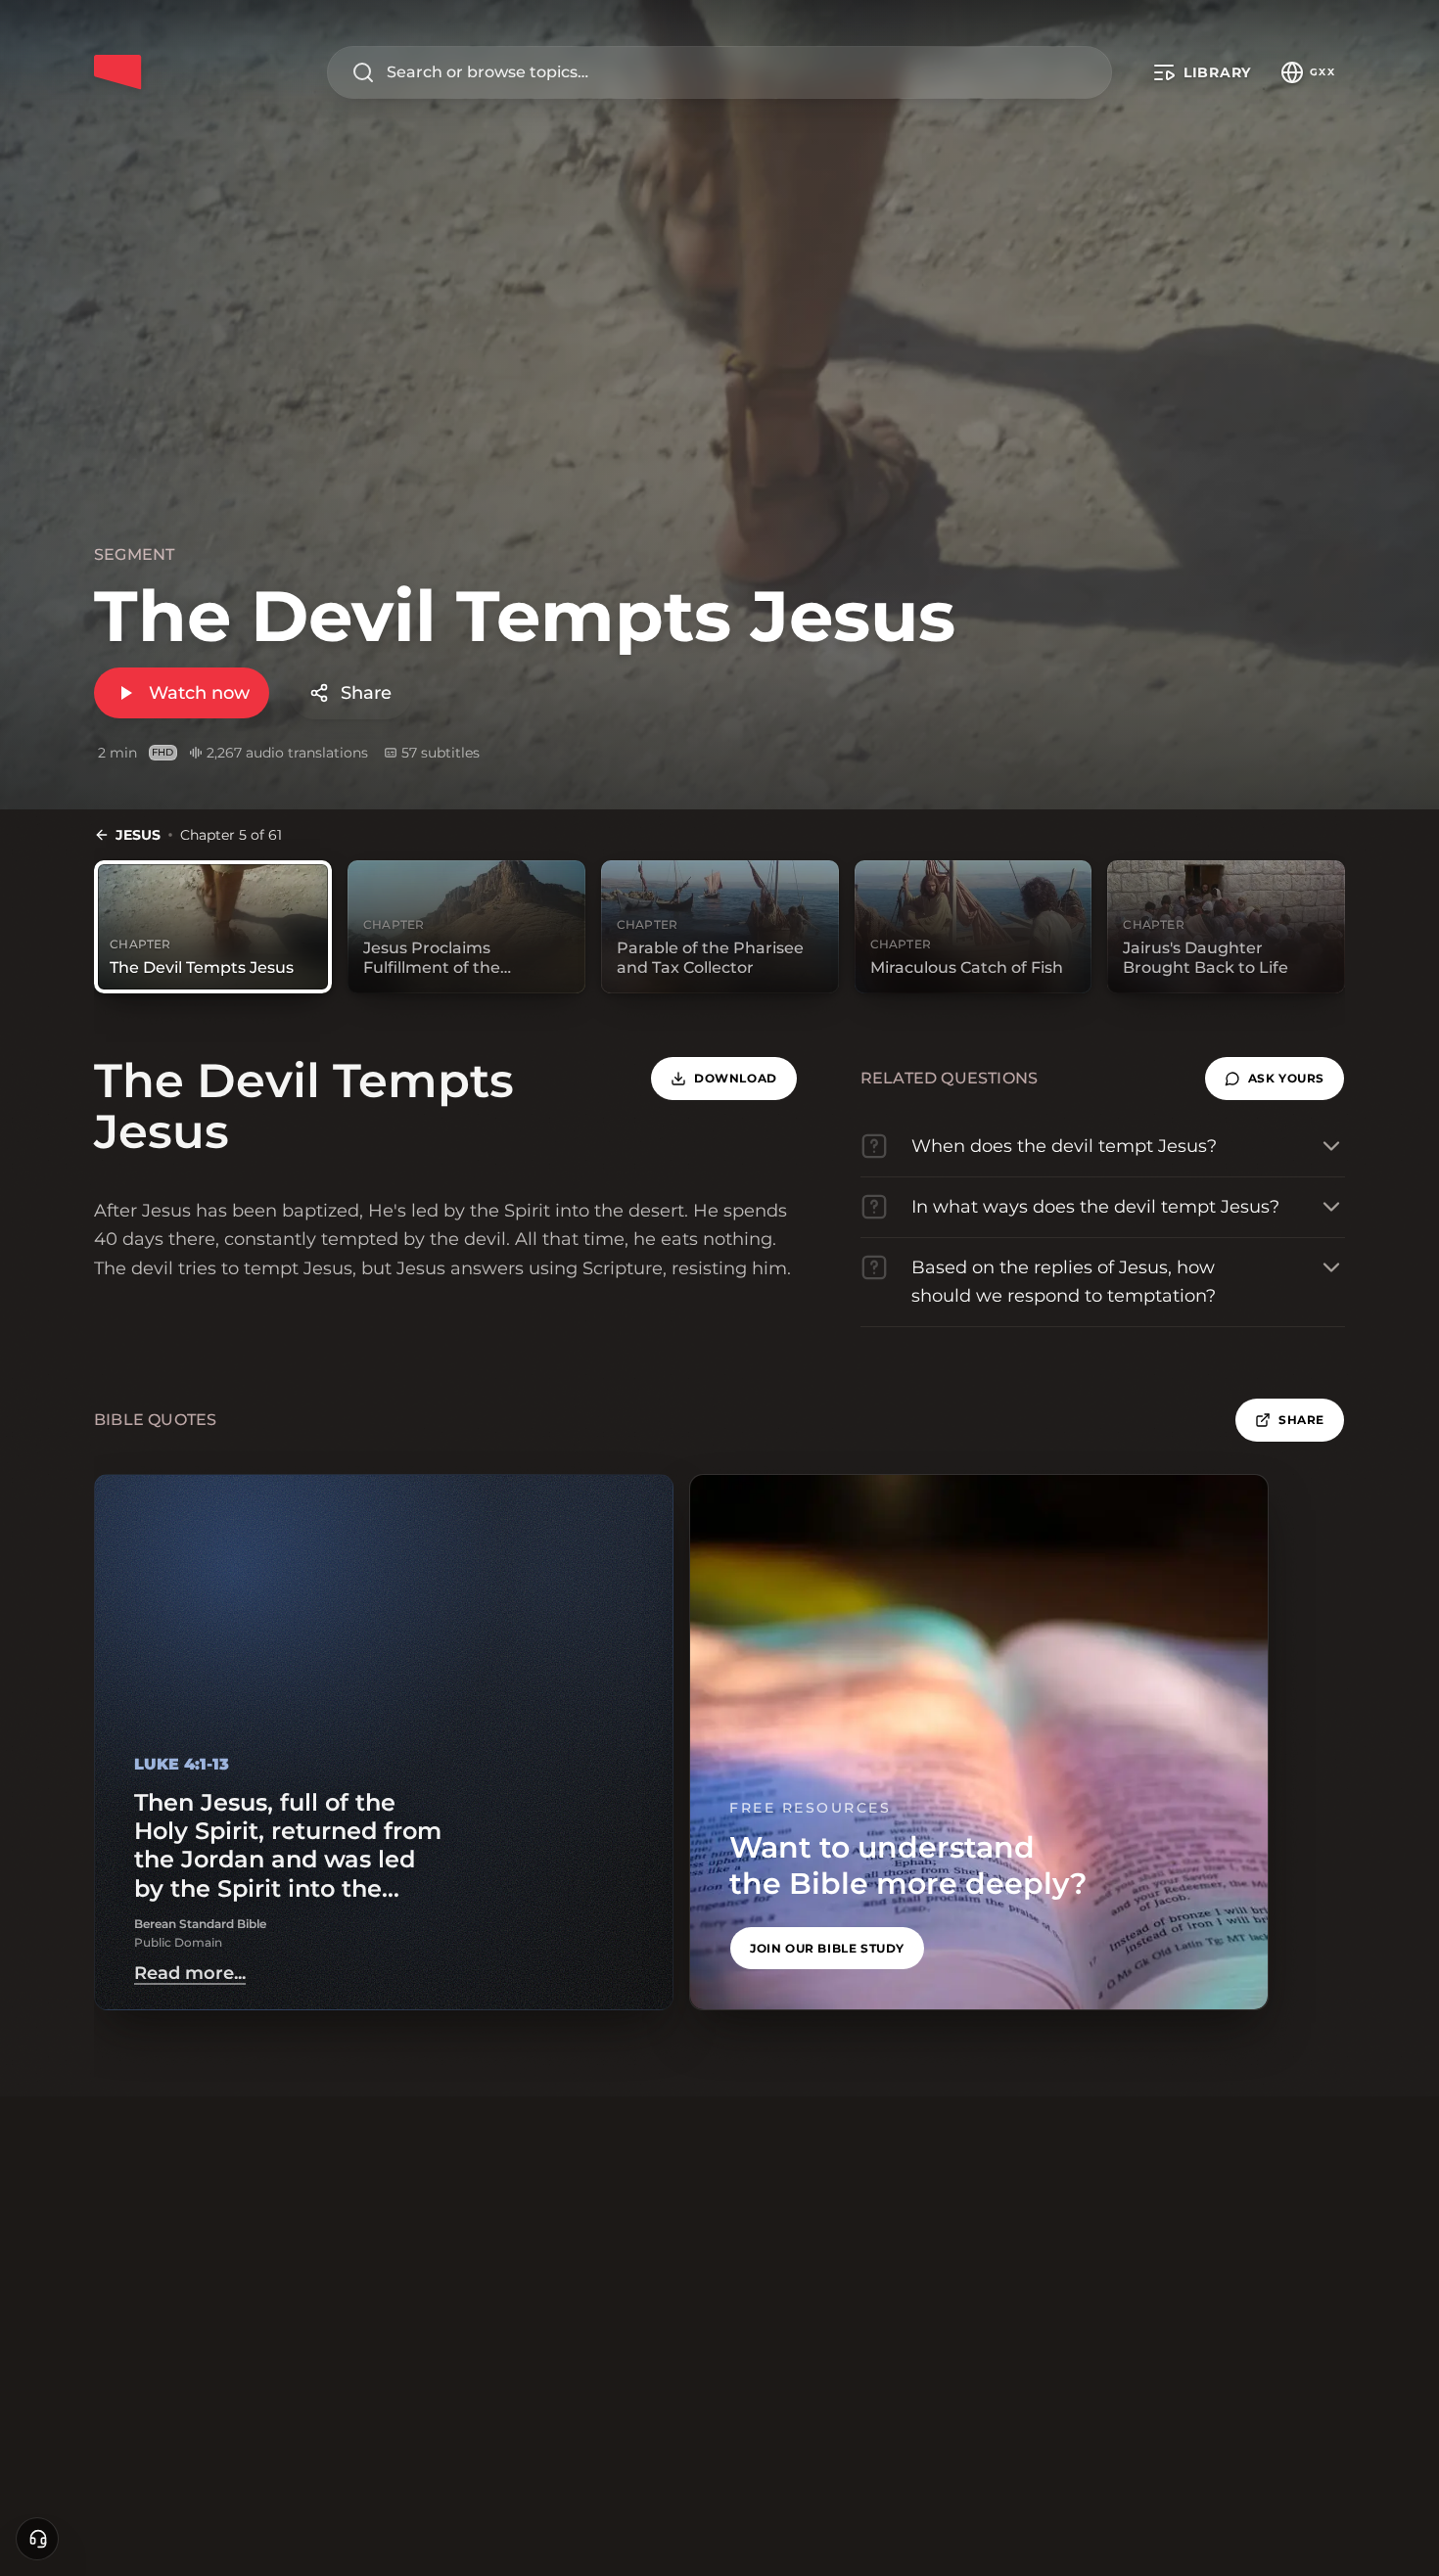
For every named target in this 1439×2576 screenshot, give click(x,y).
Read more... (190, 1973)
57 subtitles (441, 753)
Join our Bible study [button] (827, 1948)
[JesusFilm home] (117, 72)
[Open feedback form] (37, 2539)
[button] (1275, 1079)
